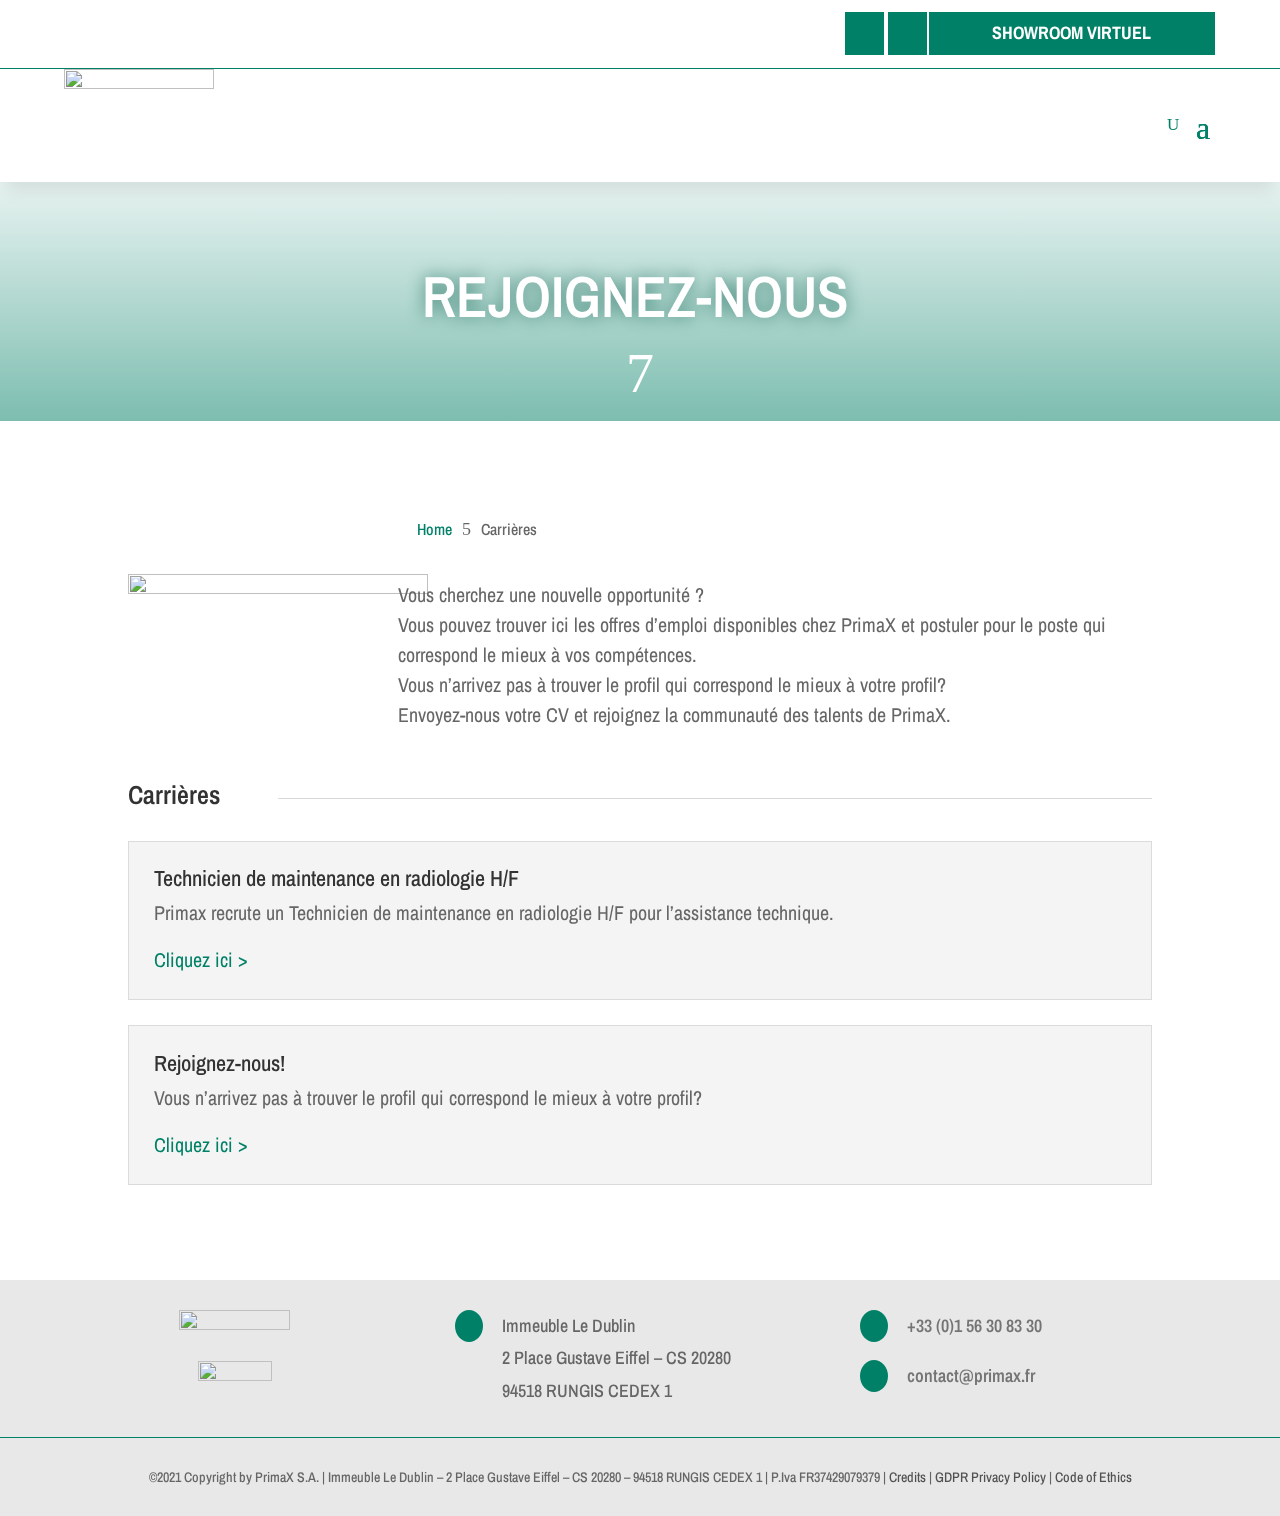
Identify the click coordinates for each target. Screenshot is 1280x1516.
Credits (907, 1477)
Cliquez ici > (201, 959)
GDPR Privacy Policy (990, 1477)
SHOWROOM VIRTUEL (1071, 32)
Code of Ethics (1093, 1477)
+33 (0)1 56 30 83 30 (974, 1325)
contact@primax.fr (971, 1375)
